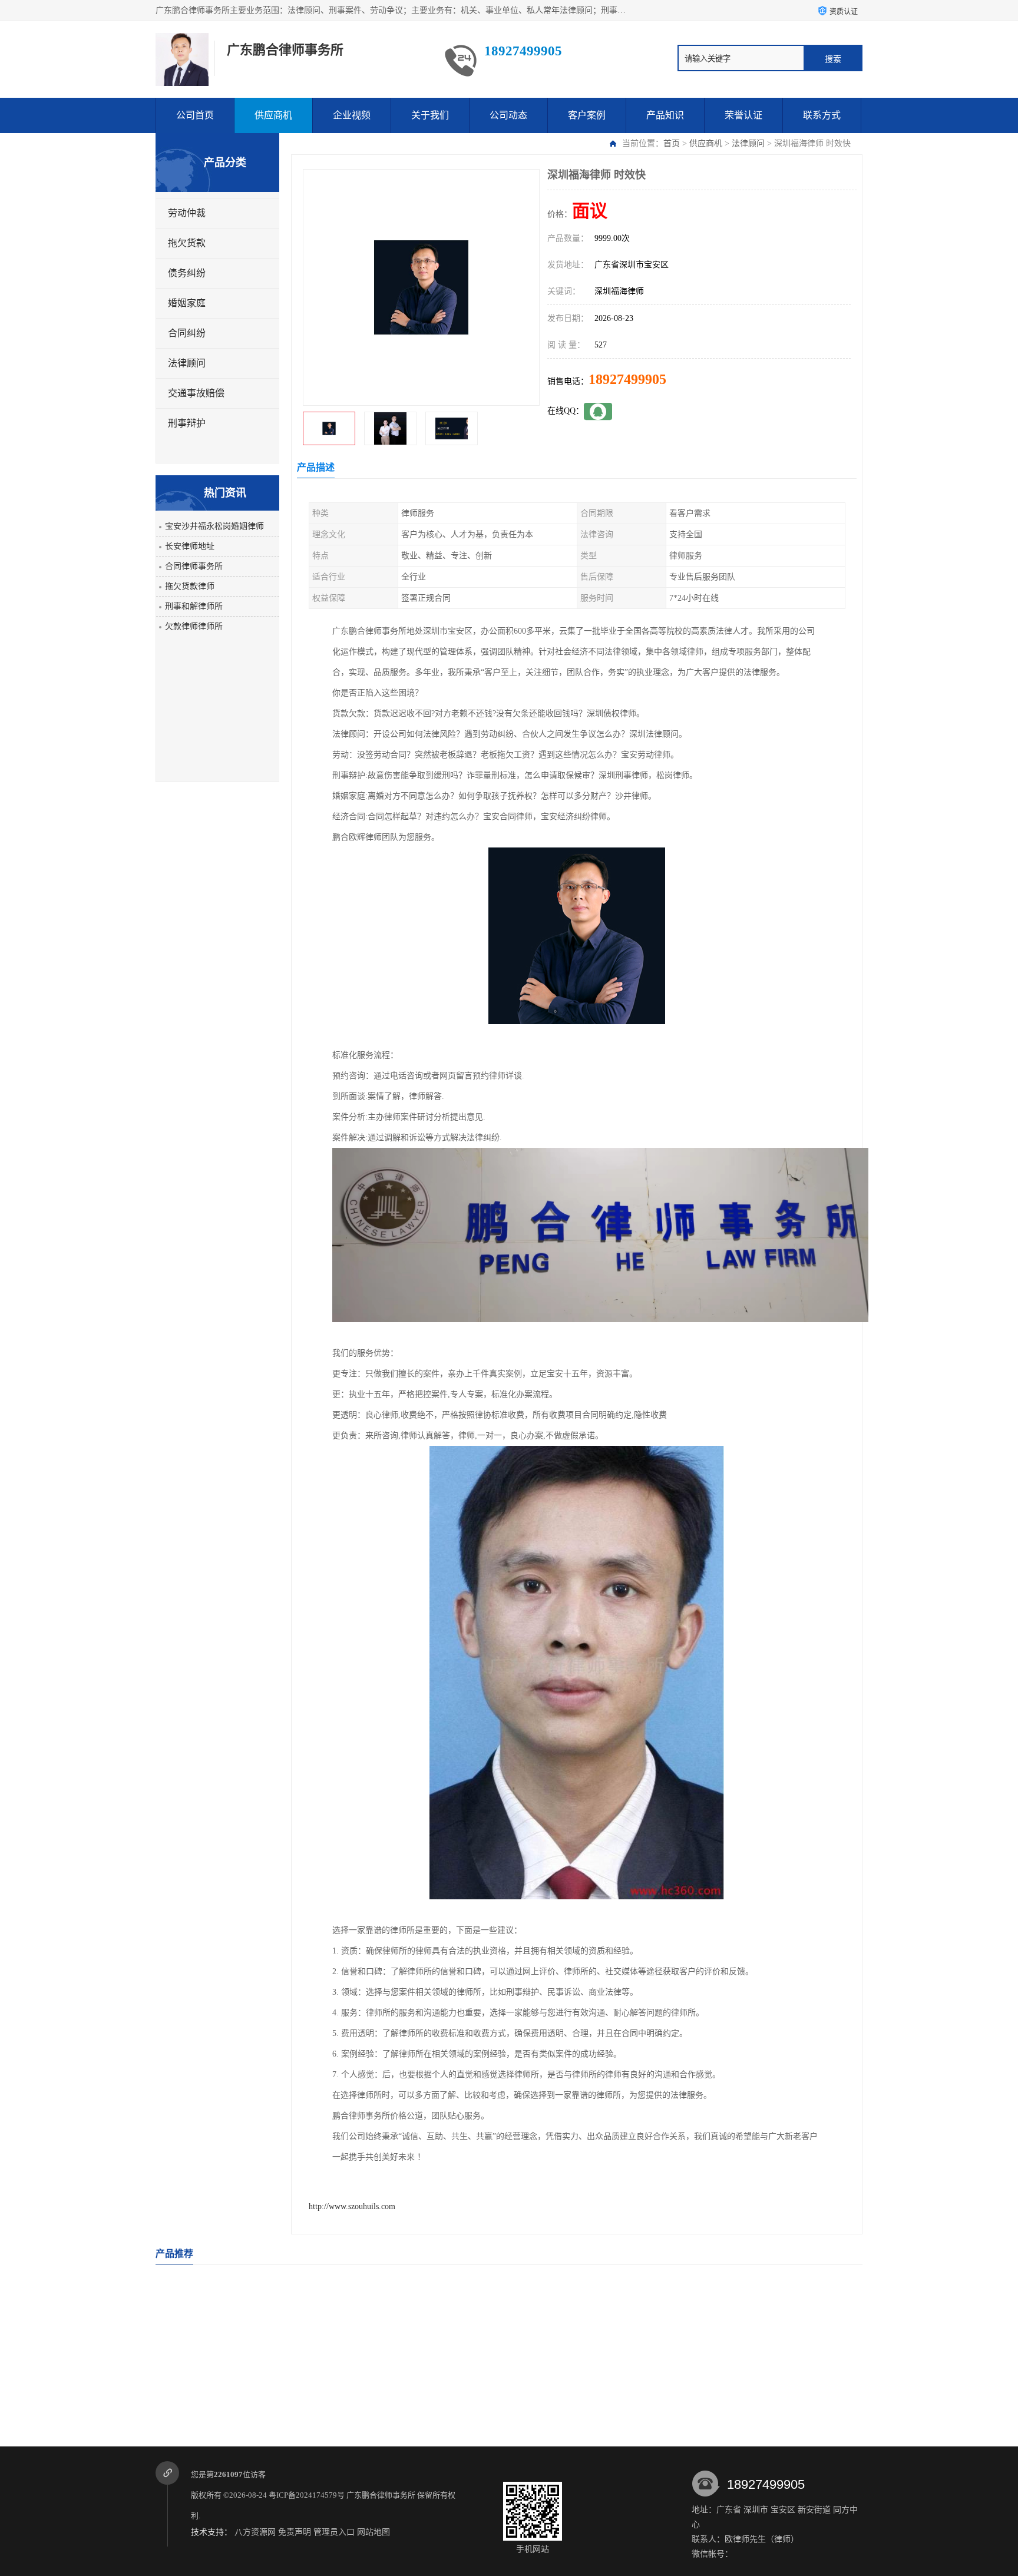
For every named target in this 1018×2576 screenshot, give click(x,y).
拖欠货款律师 (190, 586)
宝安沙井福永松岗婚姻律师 (214, 526)
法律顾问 (748, 143)
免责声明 (295, 2532)
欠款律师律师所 (194, 626)
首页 (672, 143)
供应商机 (273, 115)
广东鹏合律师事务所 (381, 2495)
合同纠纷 (187, 333)
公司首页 (195, 115)
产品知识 (665, 115)
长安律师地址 (190, 546)
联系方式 (822, 115)
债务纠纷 (187, 273)
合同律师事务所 (194, 566)
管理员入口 (334, 2532)
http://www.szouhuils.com (352, 2206)
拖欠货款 (187, 243)
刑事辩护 (187, 423)
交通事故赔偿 (196, 393)
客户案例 (587, 115)
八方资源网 (255, 2532)
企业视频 (352, 115)
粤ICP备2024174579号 (307, 2495)
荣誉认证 (743, 115)
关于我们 (430, 115)
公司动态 (508, 115)
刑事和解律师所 (194, 606)
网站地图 (374, 2532)
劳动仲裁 (187, 213)
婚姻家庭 (187, 303)
